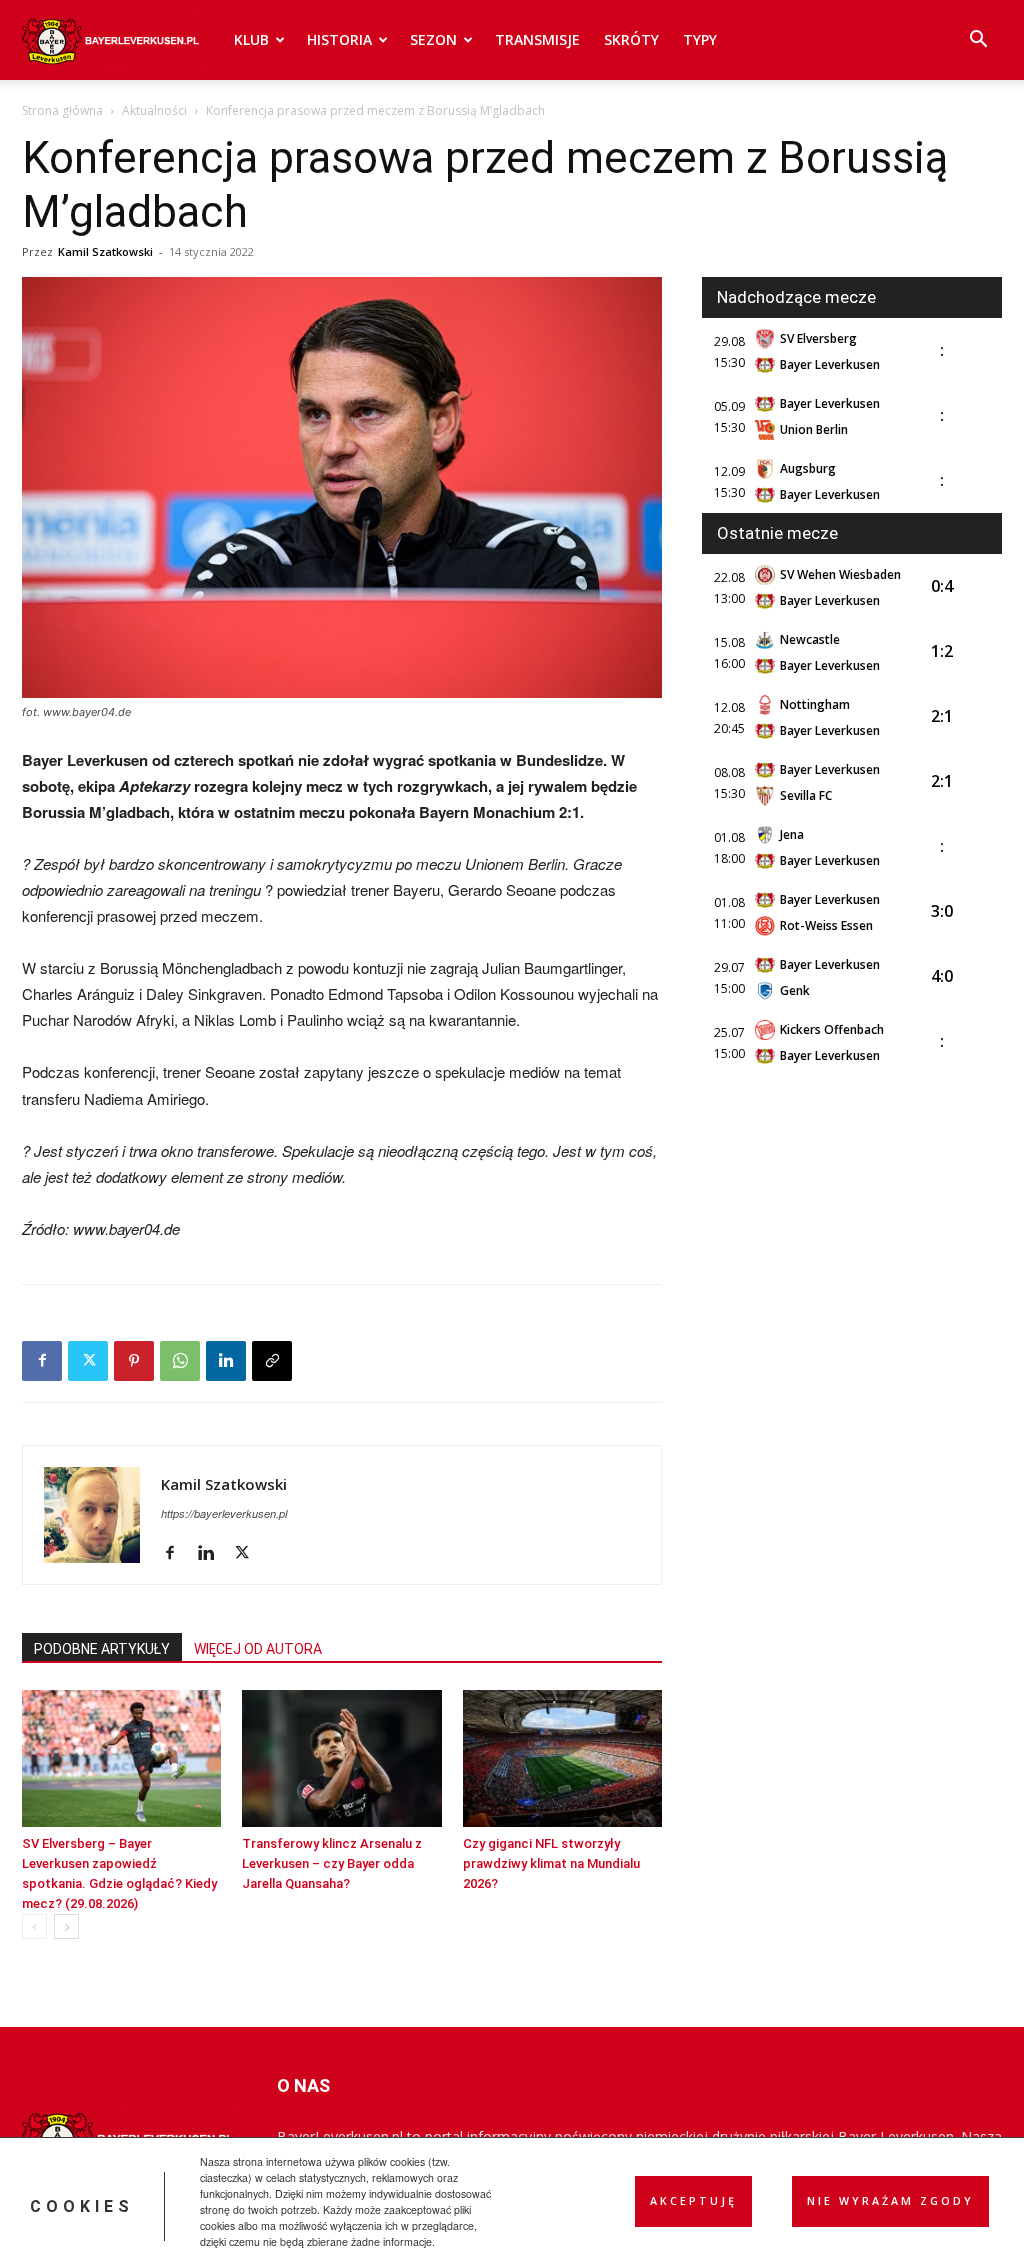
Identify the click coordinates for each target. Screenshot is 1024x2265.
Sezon (433, 39)
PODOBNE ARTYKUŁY (102, 1649)
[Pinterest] (134, 1361)
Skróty (631, 39)
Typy (700, 39)
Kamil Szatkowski (105, 251)
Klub (251, 39)
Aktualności (154, 110)
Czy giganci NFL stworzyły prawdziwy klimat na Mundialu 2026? (551, 1863)
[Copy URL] (272, 1361)
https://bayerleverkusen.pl (224, 1513)
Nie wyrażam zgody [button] (890, 2201)
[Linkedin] (226, 1361)
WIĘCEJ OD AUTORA (258, 1649)
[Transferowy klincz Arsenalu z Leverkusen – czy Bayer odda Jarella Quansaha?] (341, 1758)
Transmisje (537, 39)
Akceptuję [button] (693, 2201)
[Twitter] (88, 1361)
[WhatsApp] (180, 1361)
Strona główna (62, 110)
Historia (339, 39)
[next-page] (66, 1926)
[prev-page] (34, 1926)
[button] (978, 41)
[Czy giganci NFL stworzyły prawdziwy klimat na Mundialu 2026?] (562, 1758)
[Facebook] (42, 1361)
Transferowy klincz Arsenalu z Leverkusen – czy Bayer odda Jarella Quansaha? (332, 1863)
